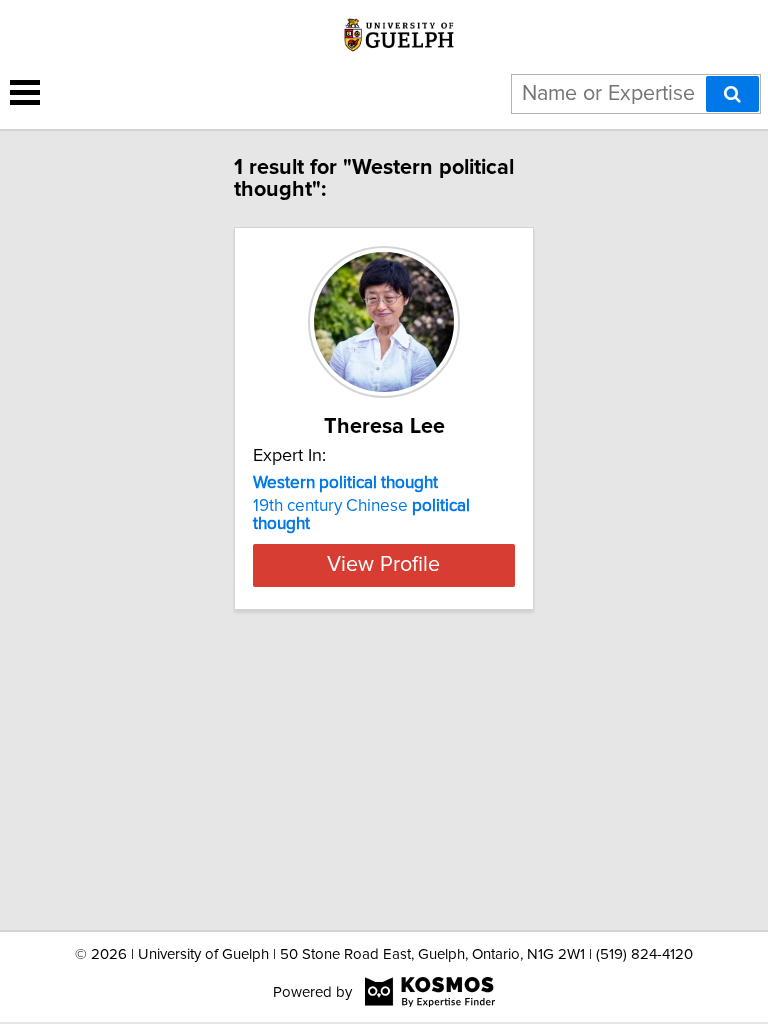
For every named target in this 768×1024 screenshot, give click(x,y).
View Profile (383, 565)
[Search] (732, 94)
